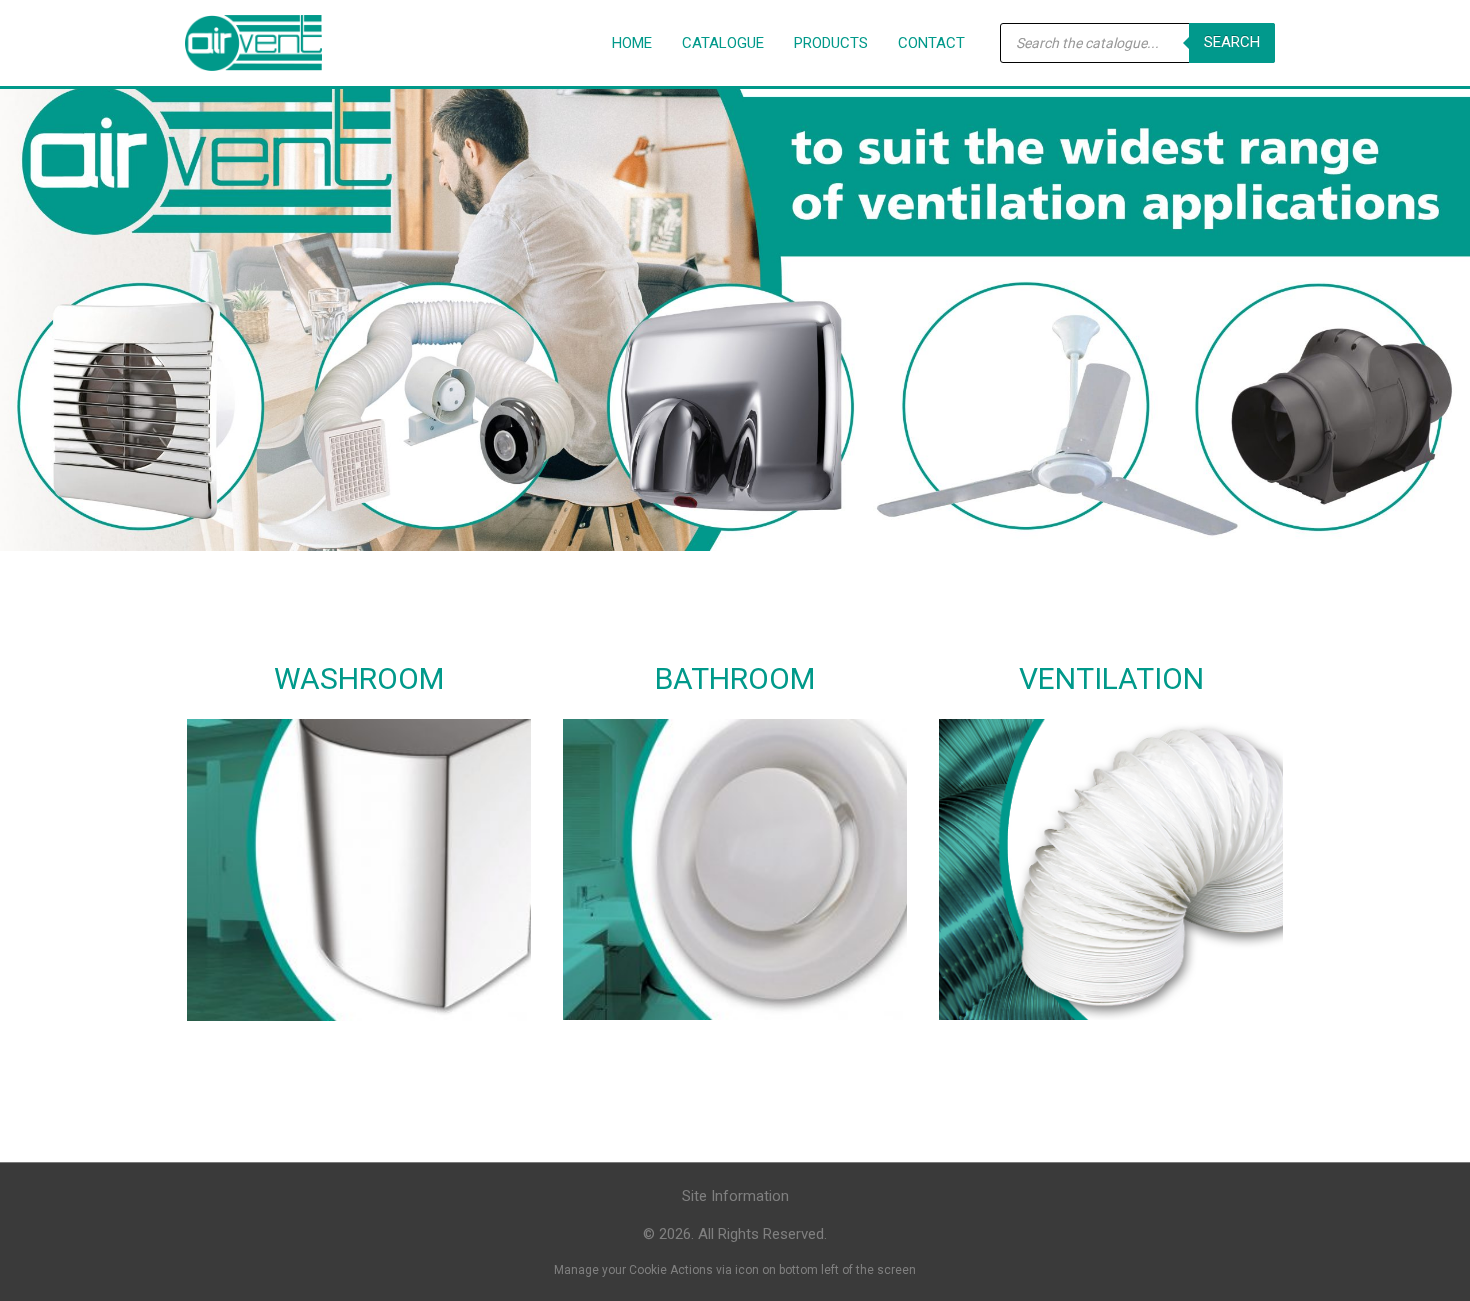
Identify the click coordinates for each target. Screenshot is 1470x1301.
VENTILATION (1111, 678)
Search (1232, 42)
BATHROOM (735, 678)
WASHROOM (359, 678)
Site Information (735, 1196)
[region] (735, 306)
